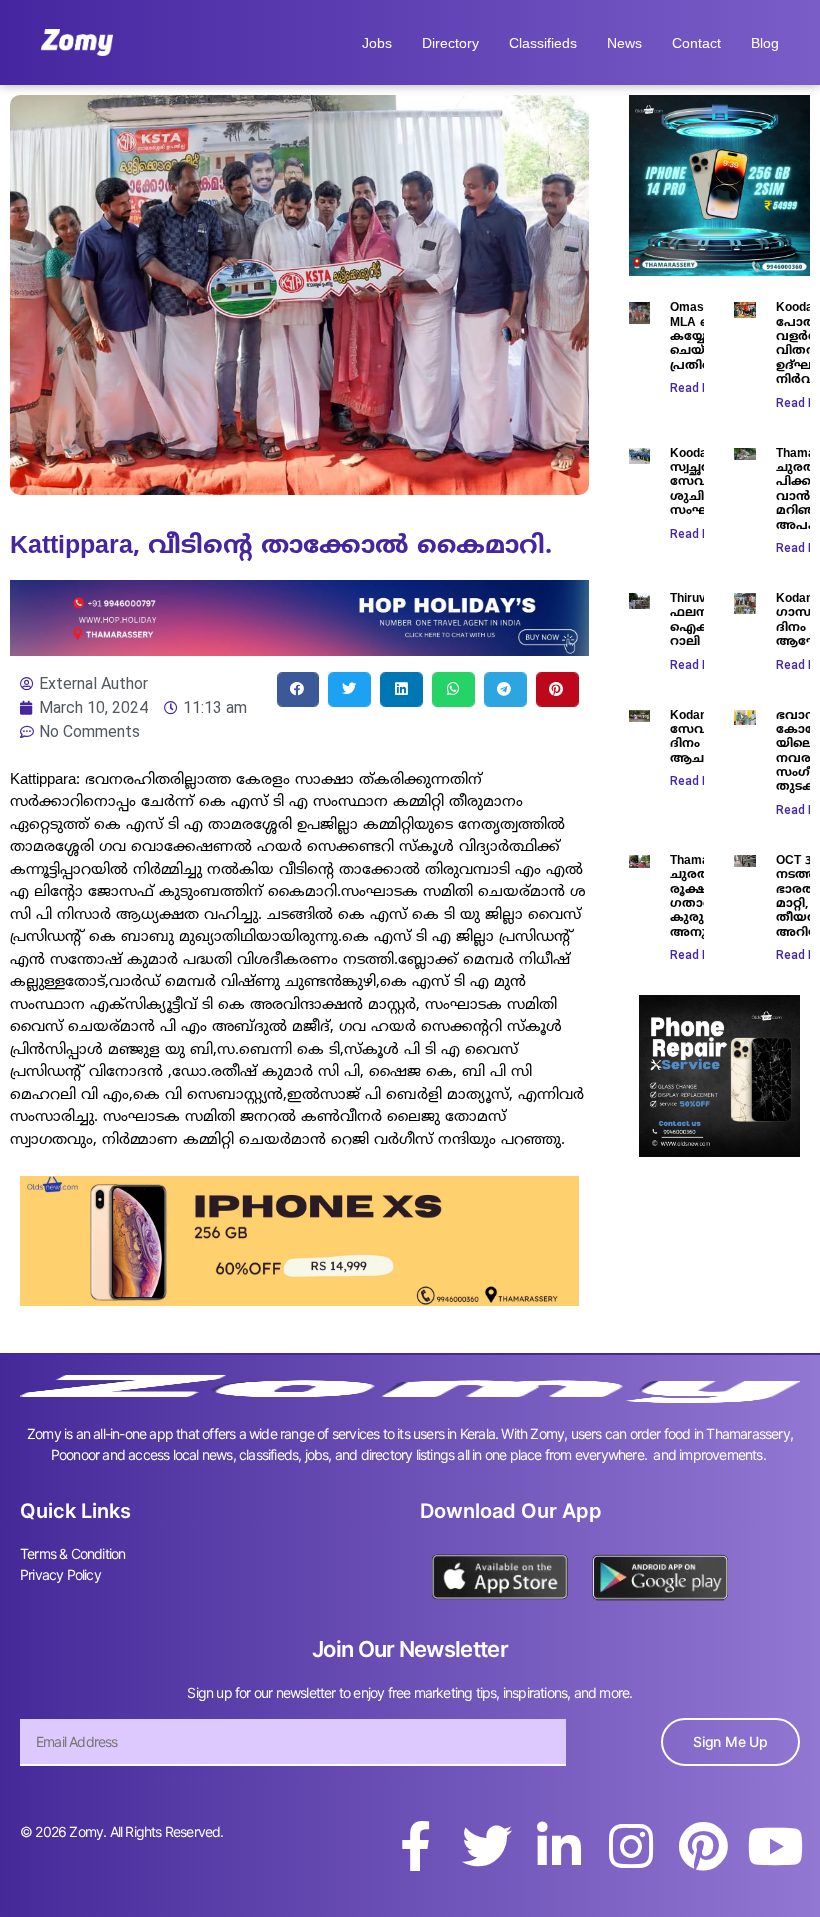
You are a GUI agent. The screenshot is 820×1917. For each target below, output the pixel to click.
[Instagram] (631, 1846)
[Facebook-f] (415, 1846)
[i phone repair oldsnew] (719, 1151)
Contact (696, 43)
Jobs (377, 43)
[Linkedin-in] (559, 1846)
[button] (298, 689)
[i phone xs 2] (299, 1300)
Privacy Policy (60, 1574)
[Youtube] (775, 1846)
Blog (765, 43)
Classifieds (543, 43)
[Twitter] (487, 1846)
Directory (450, 43)
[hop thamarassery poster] (299, 650)
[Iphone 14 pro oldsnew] (719, 270)
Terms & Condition (72, 1553)
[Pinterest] (703, 1846)
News (624, 43)
